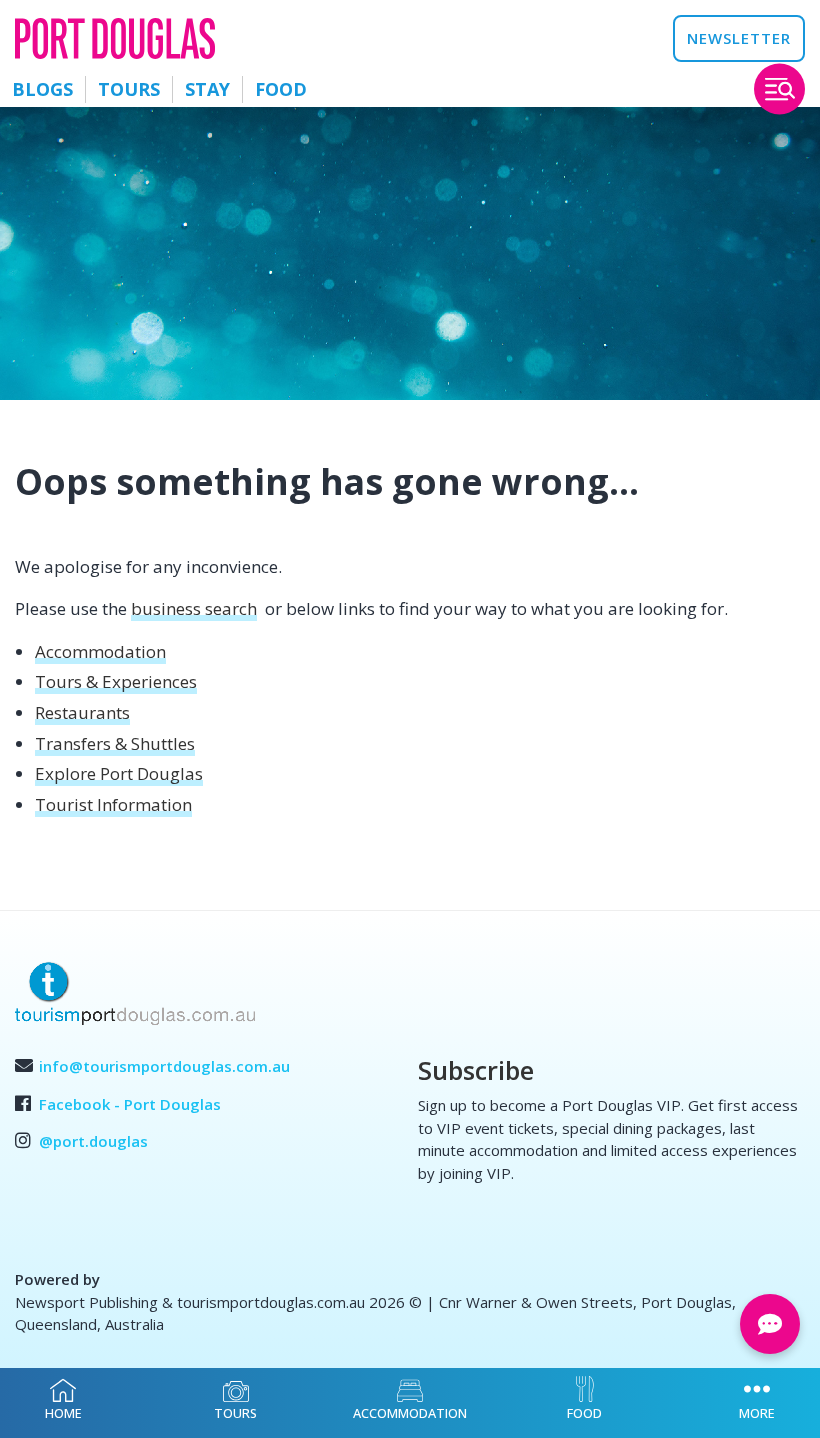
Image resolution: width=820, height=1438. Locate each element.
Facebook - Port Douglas (130, 1104)
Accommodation (100, 651)
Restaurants (82, 712)
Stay (207, 89)
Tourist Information (113, 804)
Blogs (42, 89)
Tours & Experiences (116, 681)
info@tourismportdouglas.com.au (164, 1066)
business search (194, 608)
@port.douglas (93, 1141)
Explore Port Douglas (119, 773)
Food (281, 89)
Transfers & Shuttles (115, 743)
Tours (129, 89)
